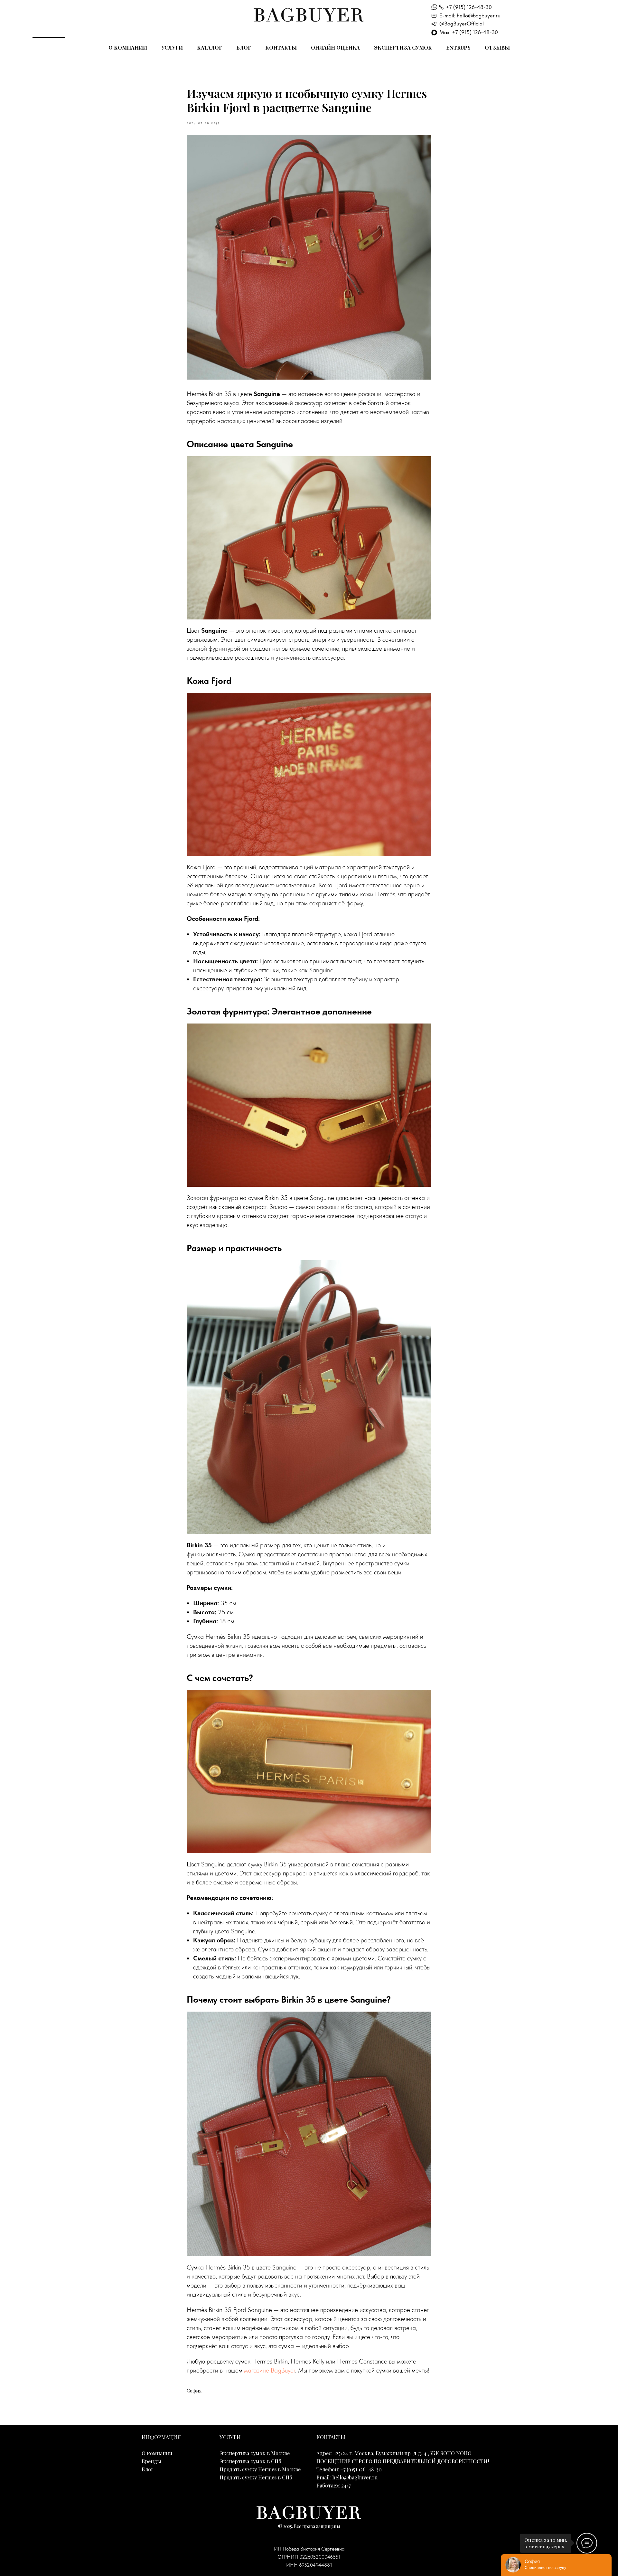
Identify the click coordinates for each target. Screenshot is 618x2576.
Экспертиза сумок (403, 47)
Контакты (281, 47)
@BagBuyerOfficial (462, 24)
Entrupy (458, 47)
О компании (128, 47)
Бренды (151, 2461)
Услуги (172, 47)
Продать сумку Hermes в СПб (256, 2477)
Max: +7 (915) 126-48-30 (469, 32)
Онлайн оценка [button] (335, 47)
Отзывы (497, 47)
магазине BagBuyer (270, 2370)
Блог (244, 47)
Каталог (210, 47)
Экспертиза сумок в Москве (255, 2453)
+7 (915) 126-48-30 (469, 7)
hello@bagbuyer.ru (355, 2477)
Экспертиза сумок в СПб (250, 2461)
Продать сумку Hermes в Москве (260, 2469)
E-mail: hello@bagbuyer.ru (470, 15)
